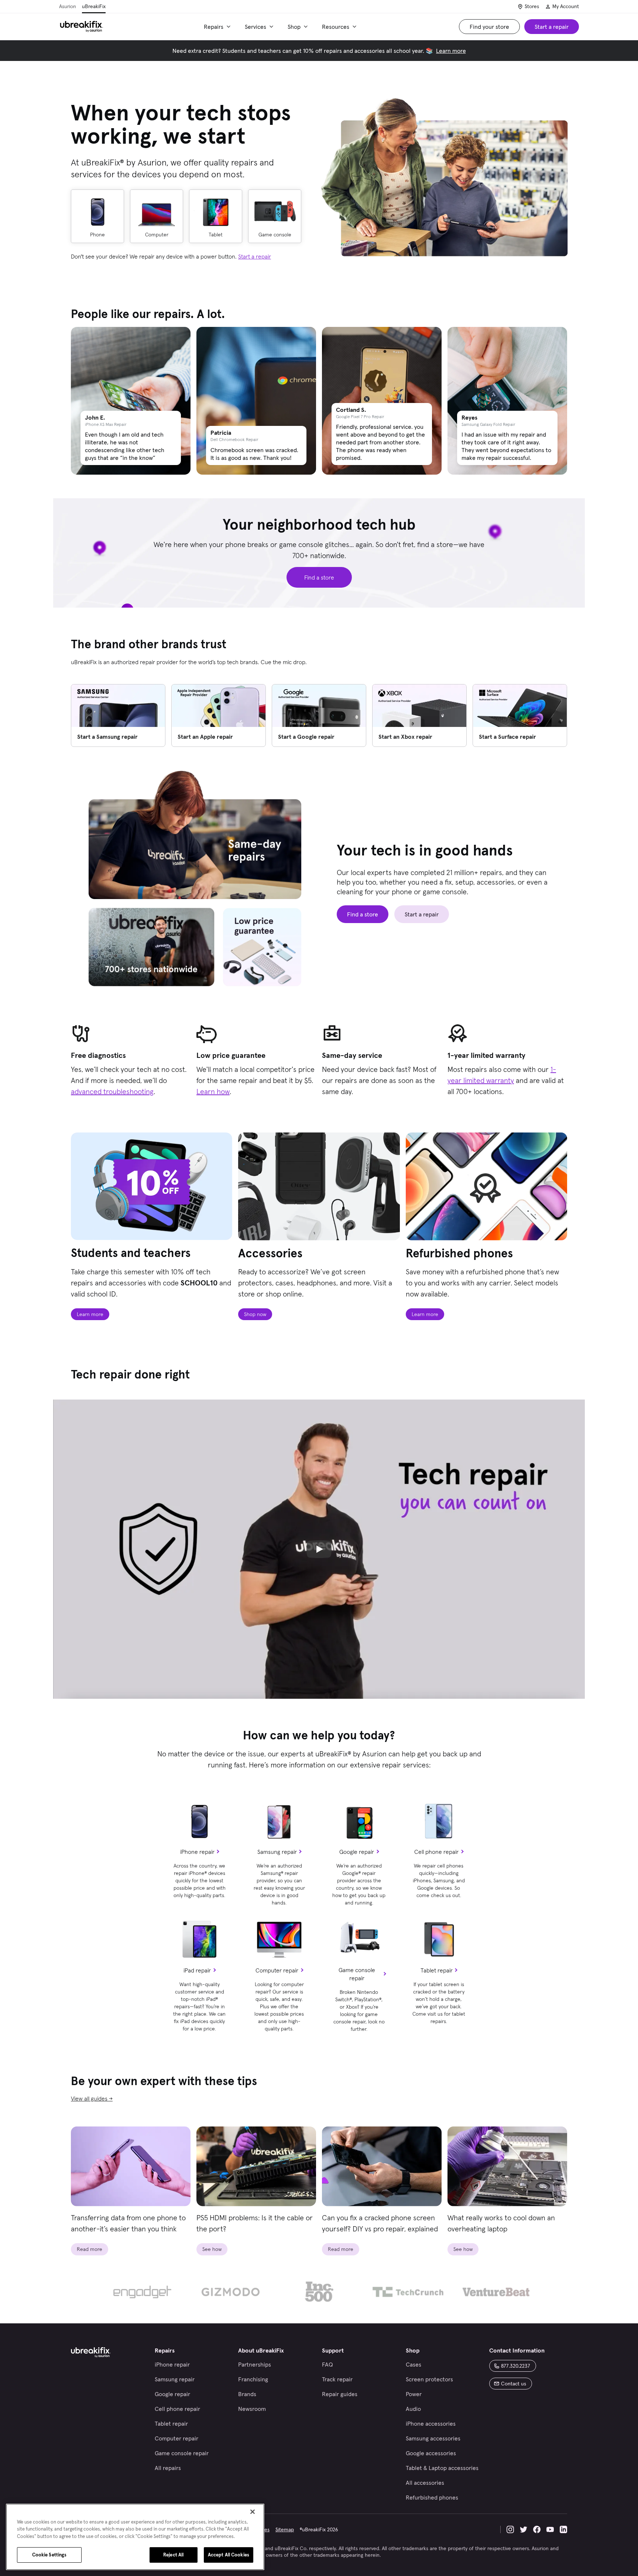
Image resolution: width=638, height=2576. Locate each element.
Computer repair (277, 1970)
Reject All (173, 2555)
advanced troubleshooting (112, 1091)
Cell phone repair (436, 1852)
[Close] (253, 2512)
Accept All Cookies (229, 2555)
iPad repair (197, 1970)
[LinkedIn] (563, 2529)
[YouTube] (550, 2529)
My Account (566, 6)
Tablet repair (437, 1970)
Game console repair (357, 1974)
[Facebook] (537, 2529)
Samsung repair (277, 1852)
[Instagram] (510, 2529)
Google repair (357, 1852)
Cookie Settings (49, 2555)
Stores (532, 6)
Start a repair (255, 256)
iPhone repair (197, 1852)
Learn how (213, 1091)
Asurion (68, 6)
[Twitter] (524, 2529)
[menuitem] (218, 27)
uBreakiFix (94, 6)
